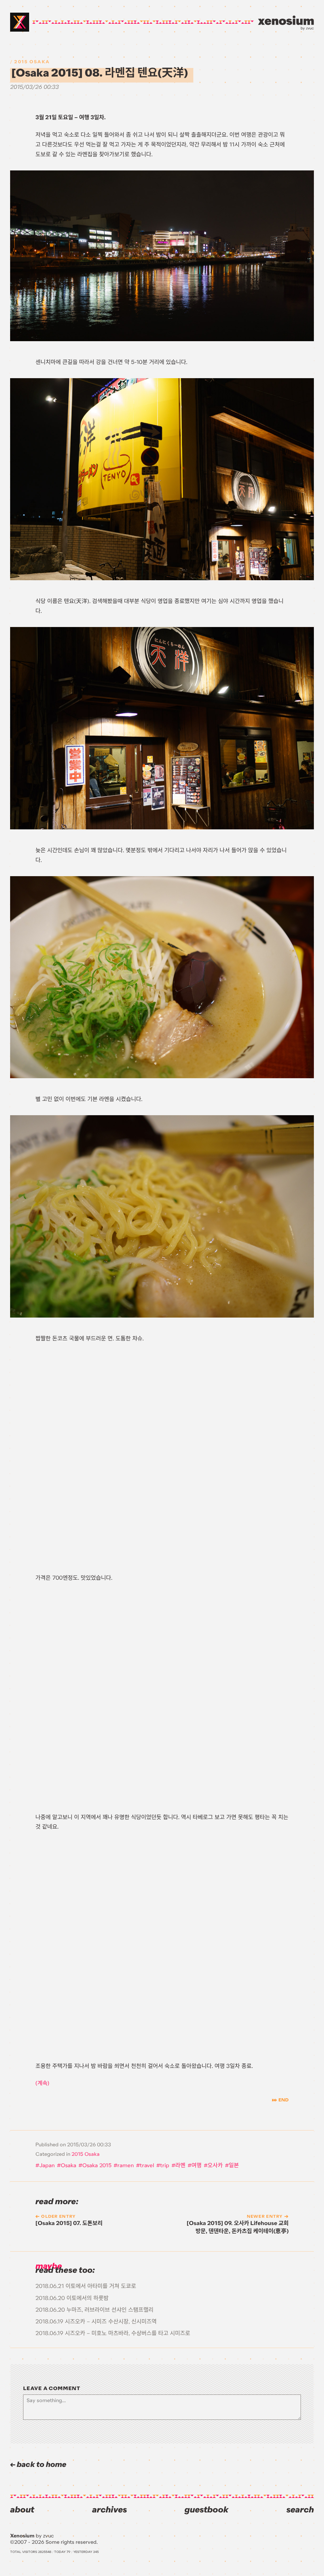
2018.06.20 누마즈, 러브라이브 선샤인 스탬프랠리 (94, 2310)
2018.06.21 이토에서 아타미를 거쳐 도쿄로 (86, 2286)
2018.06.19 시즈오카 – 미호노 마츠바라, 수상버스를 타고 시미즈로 (113, 2333)
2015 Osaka (32, 62)
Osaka (69, 2165)
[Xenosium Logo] (20, 22)
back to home (41, 2465)
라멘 (180, 2165)
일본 (234, 2165)
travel (147, 2165)
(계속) (42, 2083)
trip (165, 2165)
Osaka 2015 (97, 2165)
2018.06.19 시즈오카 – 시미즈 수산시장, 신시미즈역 (96, 2321)
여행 (196, 2165)
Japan (47, 2165)
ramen (126, 2165)
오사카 (215, 2165)
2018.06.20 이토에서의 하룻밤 (72, 2298)
